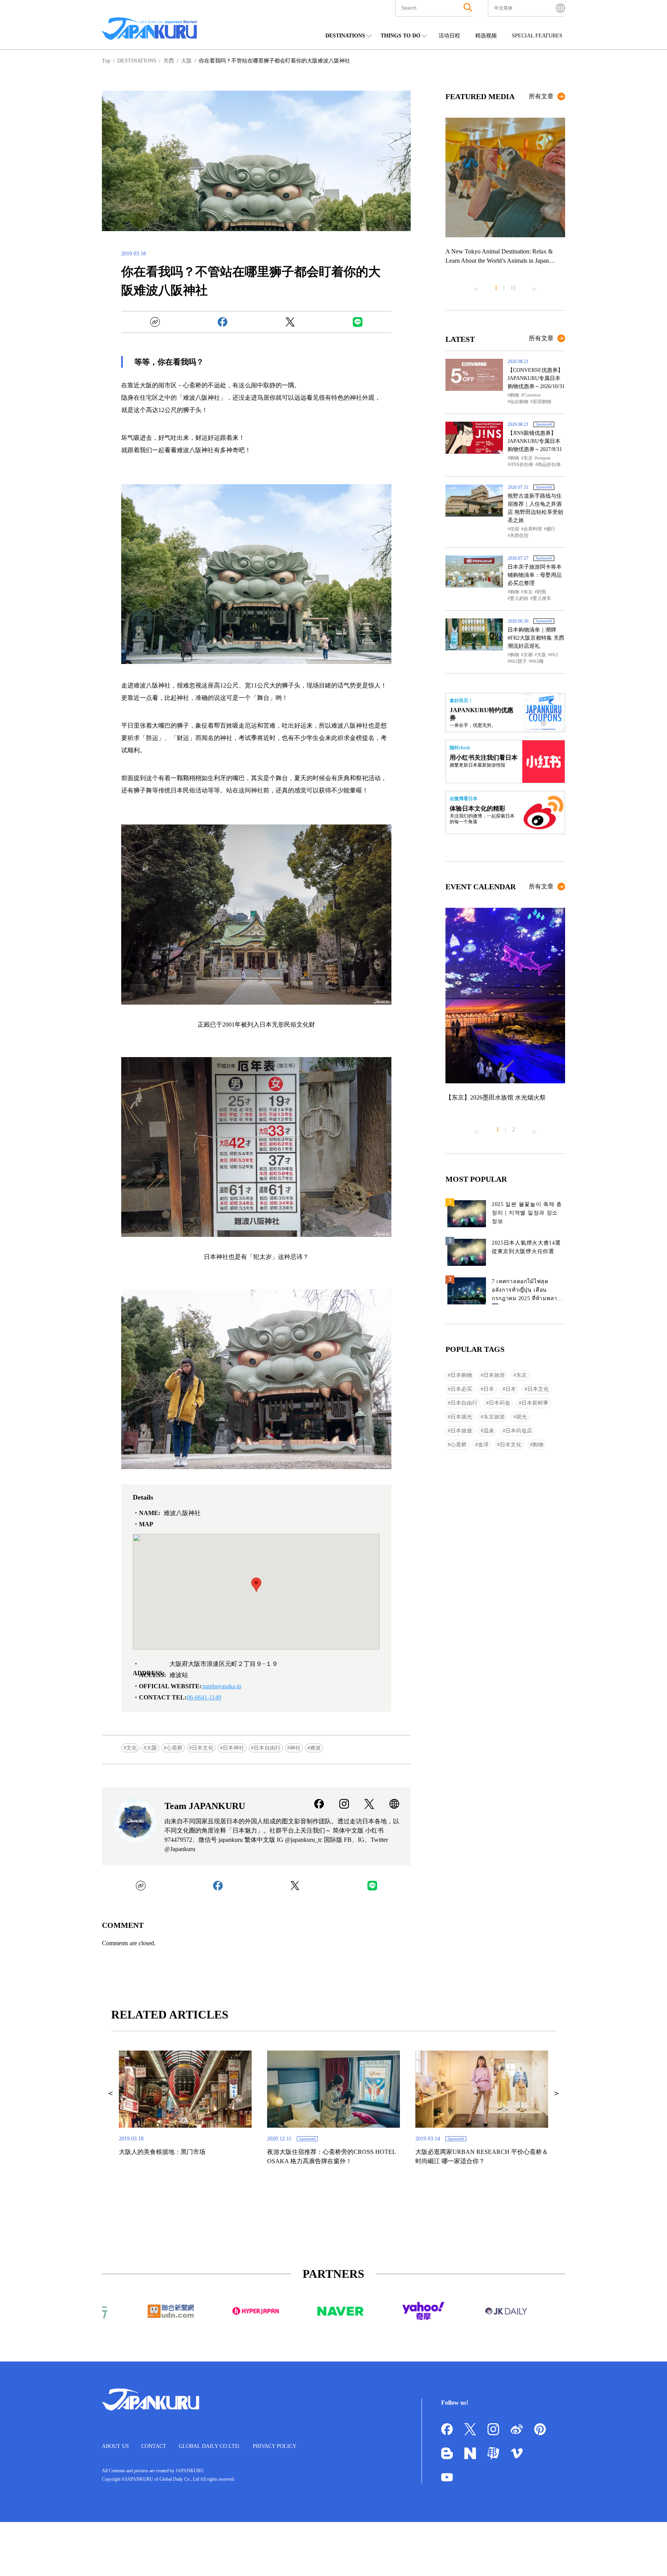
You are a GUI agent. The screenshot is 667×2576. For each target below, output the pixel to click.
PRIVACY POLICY (275, 2446)
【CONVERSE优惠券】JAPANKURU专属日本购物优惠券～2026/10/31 (536, 378)
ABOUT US (115, 2446)
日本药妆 (499, 1403)
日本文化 (203, 1748)
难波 (315, 1748)
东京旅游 (494, 1417)
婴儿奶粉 (519, 598)
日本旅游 (494, 1375)
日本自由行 (267, 1748)
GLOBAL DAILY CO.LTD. (210, 2446)
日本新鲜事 (535, 1403)
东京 (528, 458)
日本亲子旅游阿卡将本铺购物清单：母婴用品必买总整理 (535, 575)
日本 (489, 1389)
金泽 (483, 1445)
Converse (532, 395)
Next (534, 286)
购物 (515, 395)
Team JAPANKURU (205, 1806)
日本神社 (234, 1748)
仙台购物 (519, 402)
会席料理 (533, 529)
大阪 (152, 1748)
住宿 (515, 529)
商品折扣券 (549, 465)
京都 (528, 655)
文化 (132, 1748)
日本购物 (461, 1375)
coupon (544, 458)
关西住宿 (519, 535)
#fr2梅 (537, 661)
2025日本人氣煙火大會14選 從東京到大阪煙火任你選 (526, 1247)
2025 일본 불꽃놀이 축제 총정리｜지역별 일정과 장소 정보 (527, 1213)
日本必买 (461, 1389)
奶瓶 (542, 592)
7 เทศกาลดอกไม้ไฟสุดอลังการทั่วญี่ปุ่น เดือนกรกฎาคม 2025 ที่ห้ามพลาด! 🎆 (527, 1291)
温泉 (489, 1431)
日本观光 (461, 1417)
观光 (521, 1417)
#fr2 (554, 655)
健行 (551, 529)
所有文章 (541, 96)
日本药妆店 (519, 1431)
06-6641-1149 (204, 1697)
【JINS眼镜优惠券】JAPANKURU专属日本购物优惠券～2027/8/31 (535, 441)
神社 (295, 1748)
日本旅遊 (461, 1431)
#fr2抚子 (518, 661)
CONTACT (154, 2446)
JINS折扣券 (522, 465)
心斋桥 (174, 1748)
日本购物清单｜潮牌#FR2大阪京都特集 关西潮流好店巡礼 (536, 638)
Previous (476, 286)
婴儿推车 (542, 598)
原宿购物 (542, 402)
